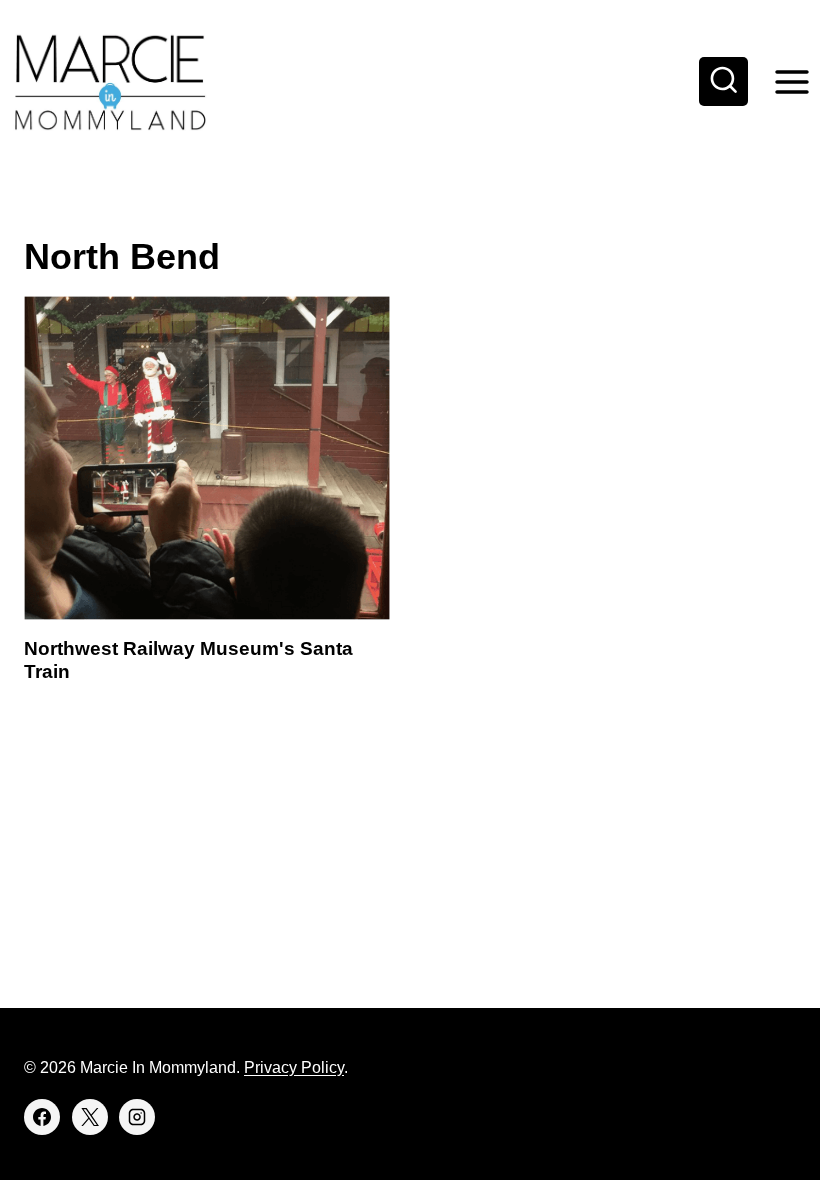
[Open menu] (791, 81)
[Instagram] (137, 1117)
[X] (90, 1117)
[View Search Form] (724, 82)
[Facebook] (42, 1117)
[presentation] (207, 458)
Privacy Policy (294, 1067)
